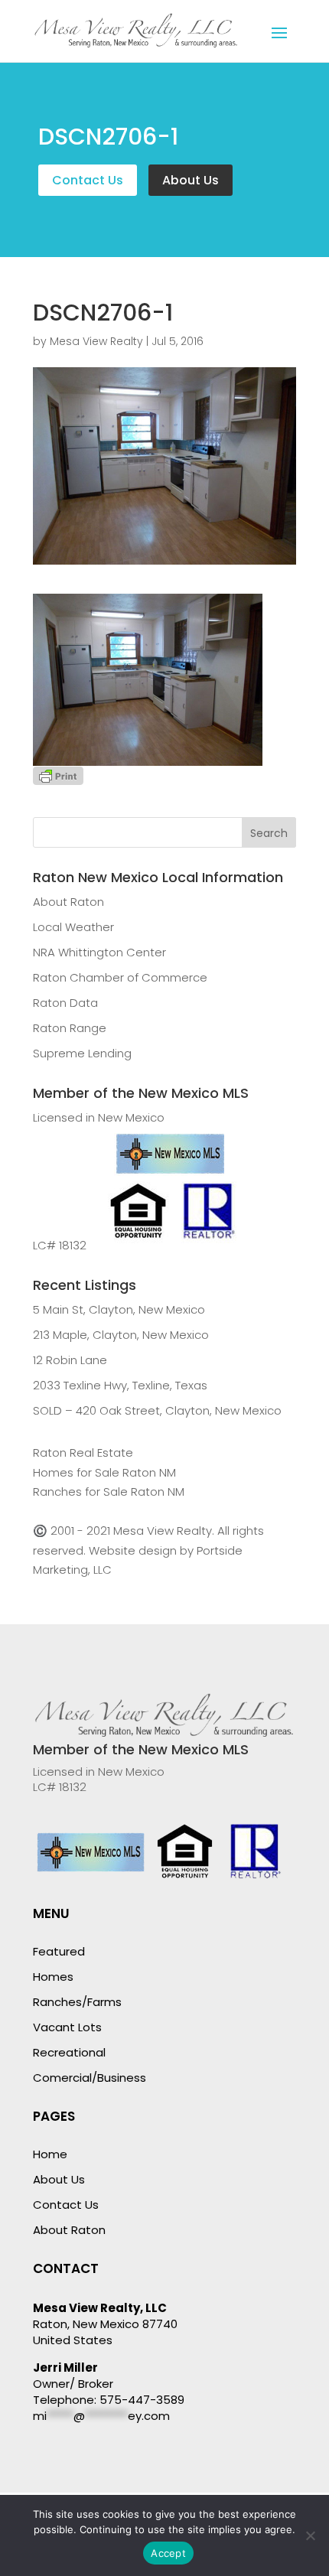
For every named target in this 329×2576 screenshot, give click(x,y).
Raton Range (70, 1028)
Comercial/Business (90, 2078)
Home (50, 2154)
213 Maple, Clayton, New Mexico (121, 1335)
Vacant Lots (67, 2027)
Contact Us (88, 180)
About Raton (68, 902)
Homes (53, 1977)
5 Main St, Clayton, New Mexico (119, 1309)
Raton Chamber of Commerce (120, 977)
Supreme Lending (82, 1053)
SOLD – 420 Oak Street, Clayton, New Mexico (157, 1410)
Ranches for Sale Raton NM (109, 1492)
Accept (168, 2553)
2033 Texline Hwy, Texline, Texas (120, 1385)
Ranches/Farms (77, 2002)
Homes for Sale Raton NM (104, 1472)
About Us (191, 180)
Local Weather (73, 927)
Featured (59, 1951)
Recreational (69, 2052)
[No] (310, 2535)
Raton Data (65, 1003)
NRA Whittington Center (99, 952)
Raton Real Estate (83, 1452)
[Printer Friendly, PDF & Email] (58, 775)
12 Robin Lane (70, 1360)
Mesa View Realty (96, 341)
